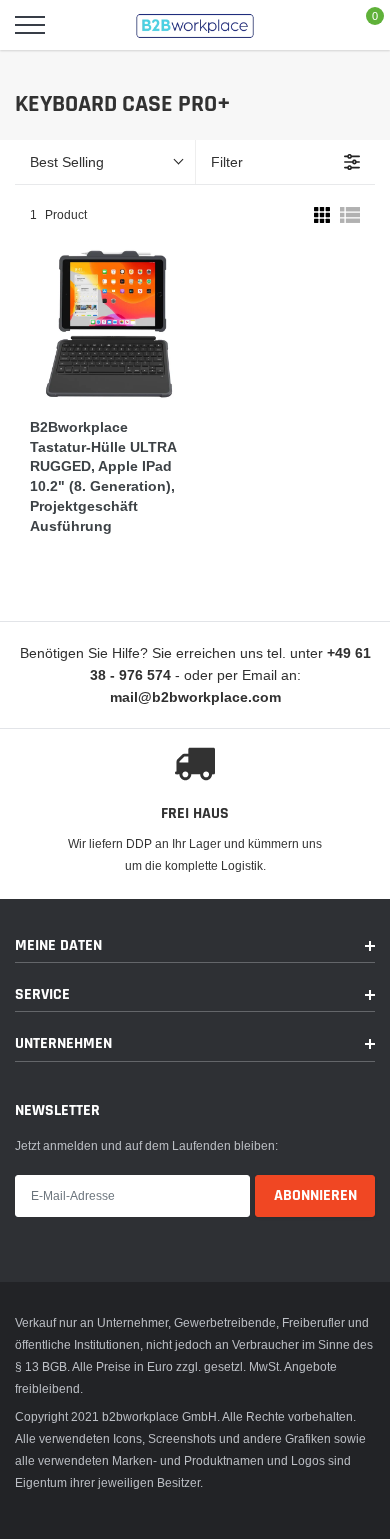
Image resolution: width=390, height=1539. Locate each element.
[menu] (30, 25)
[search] (80, 25)
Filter (227, 162)
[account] (316, 24)
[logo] (195, 25)
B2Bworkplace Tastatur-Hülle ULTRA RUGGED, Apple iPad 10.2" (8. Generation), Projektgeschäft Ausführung (103, 476)
